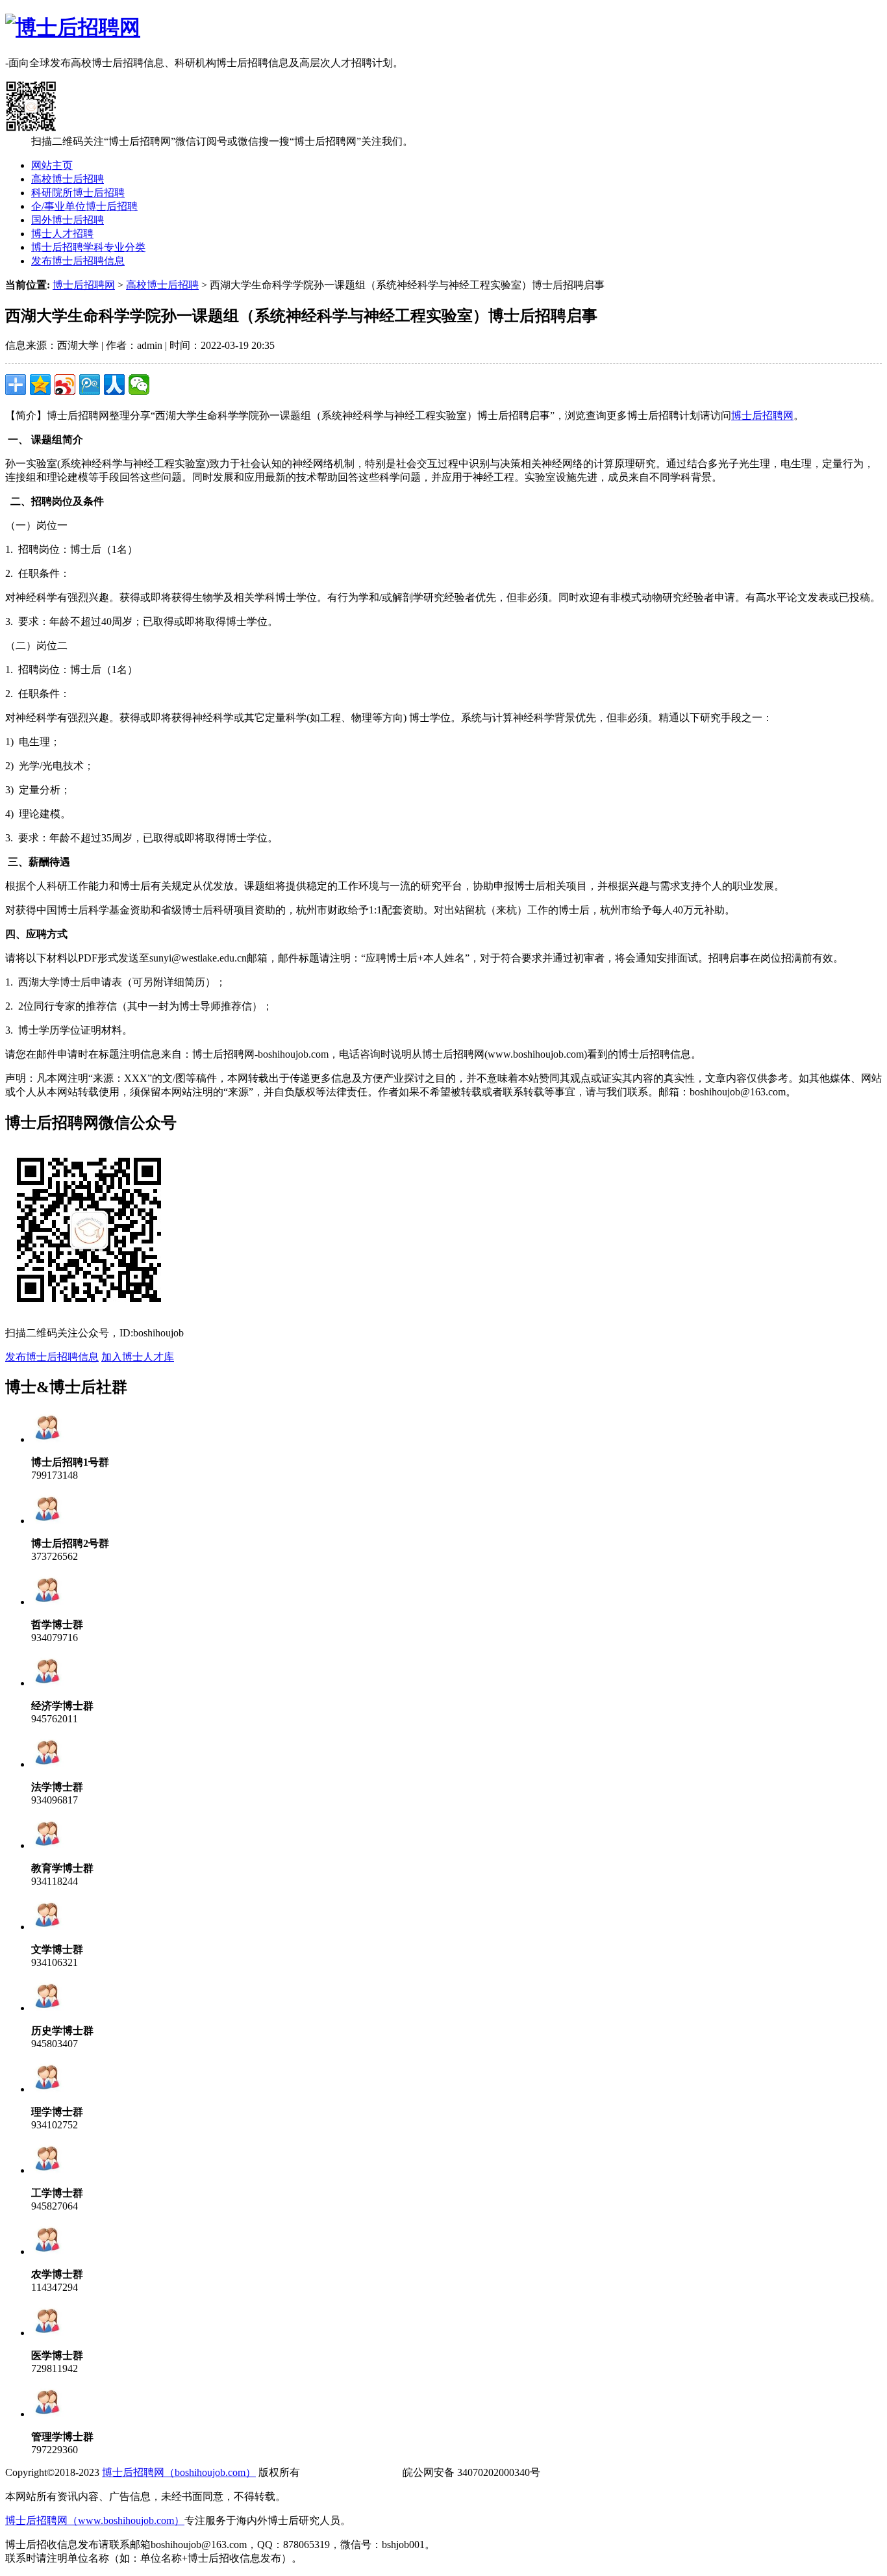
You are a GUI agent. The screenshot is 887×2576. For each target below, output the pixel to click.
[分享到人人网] (114, 385)
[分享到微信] (139, 385)
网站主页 (52, 165)
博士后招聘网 (84, 285)
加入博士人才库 (138, 1357)
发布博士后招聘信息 (78, 261)
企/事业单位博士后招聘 (84, 206)
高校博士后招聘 (68, 179)
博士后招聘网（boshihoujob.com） (179, 2472)
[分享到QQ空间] (40, 385)
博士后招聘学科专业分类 (88, 247)
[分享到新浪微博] (65, 385)
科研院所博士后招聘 (78, 193)
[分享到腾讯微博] (90, 385)
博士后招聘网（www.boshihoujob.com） (95, 2520)
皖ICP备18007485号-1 (351, 2472)
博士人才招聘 (62, 234)
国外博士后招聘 (68, 220)
